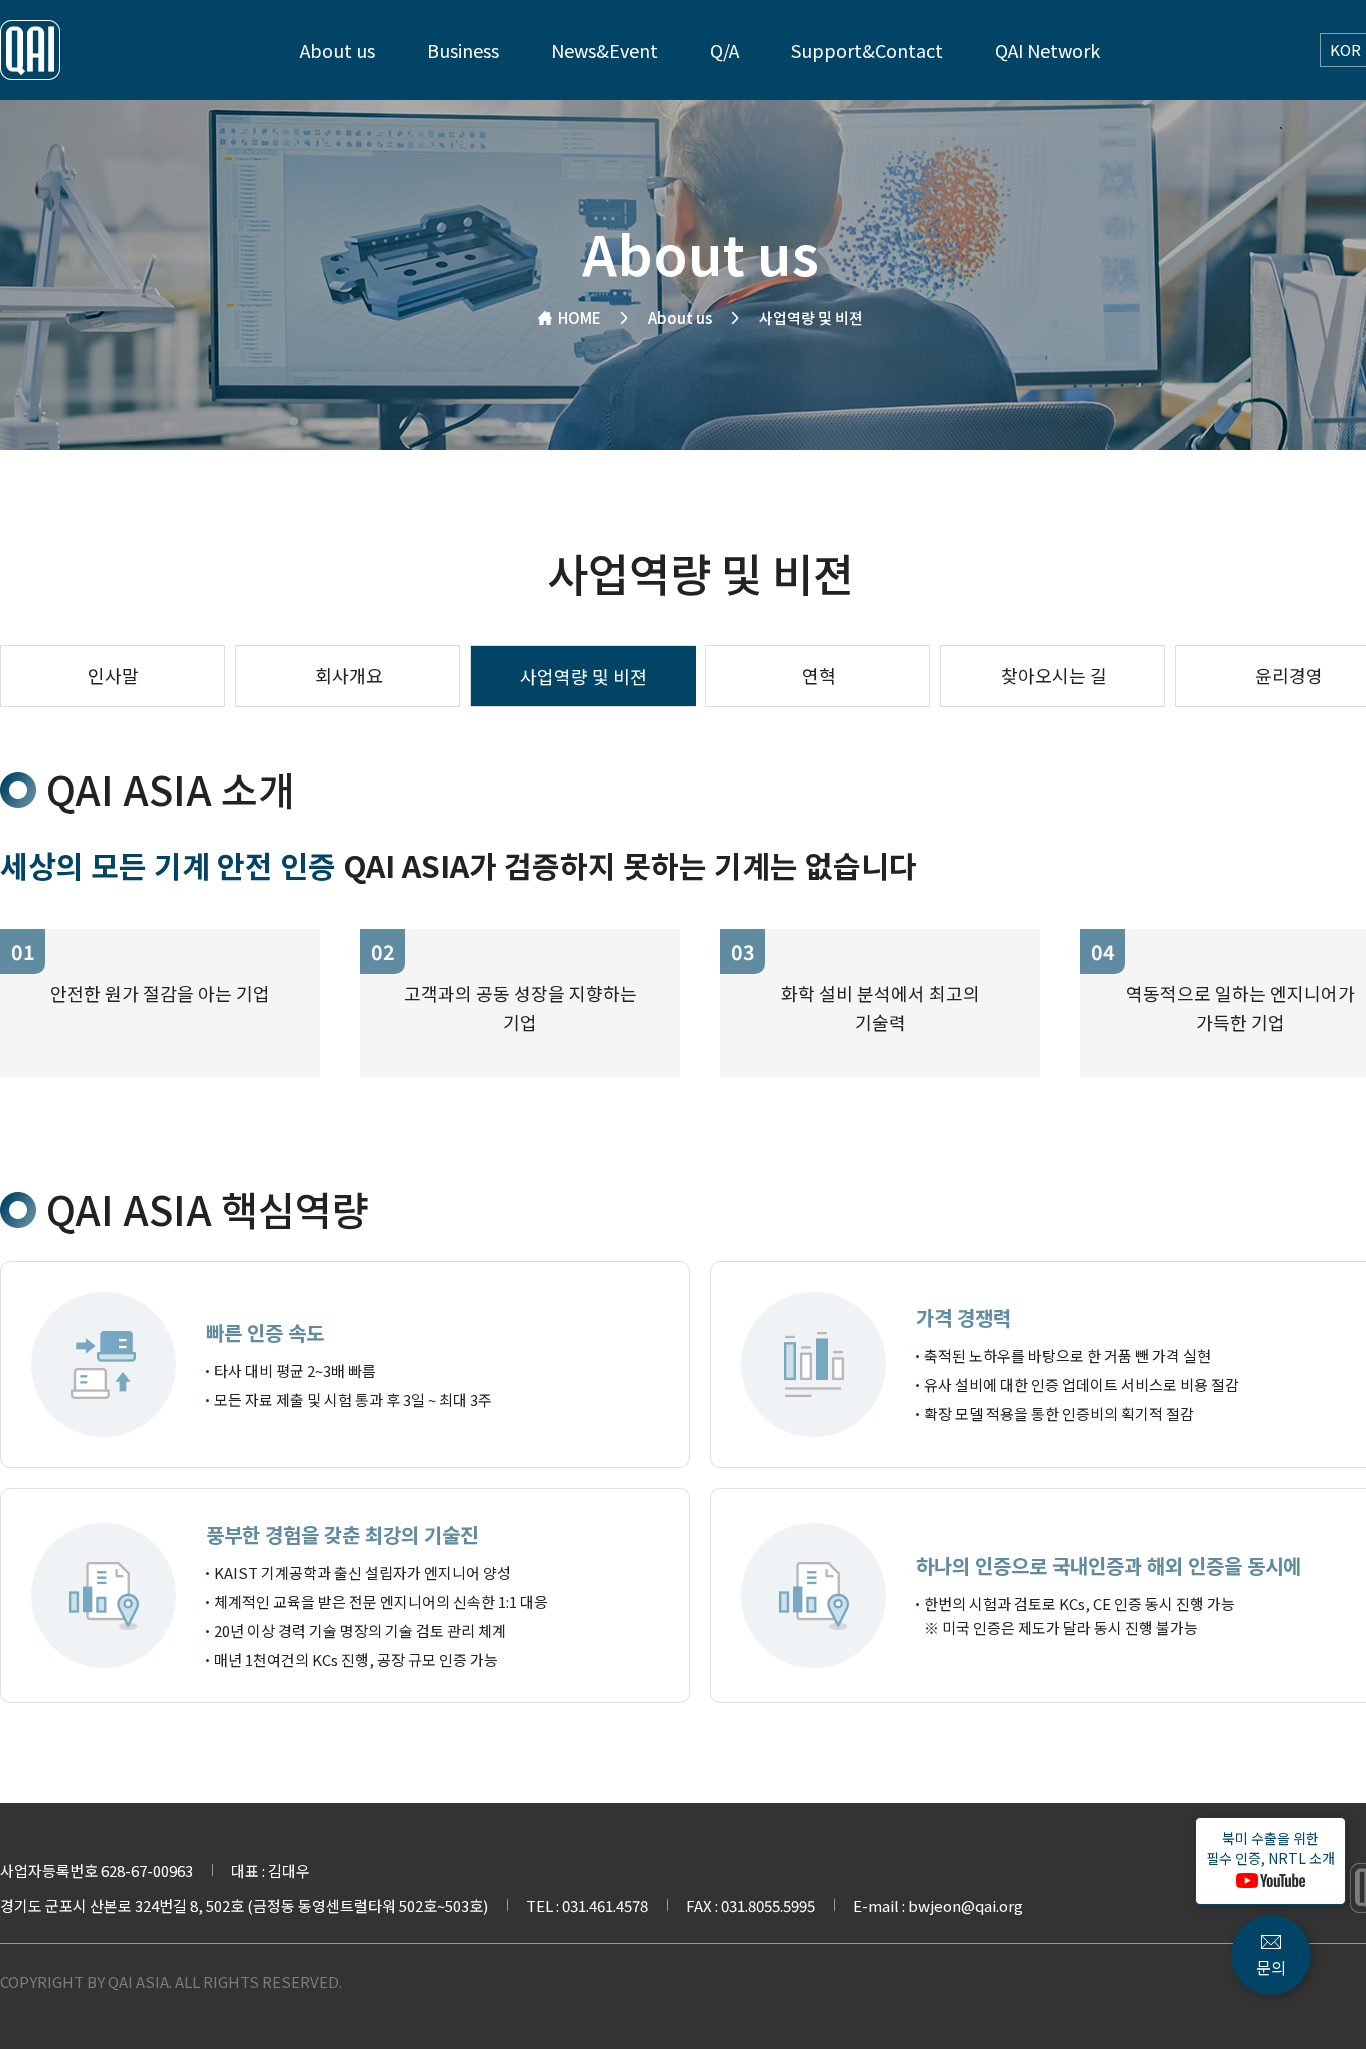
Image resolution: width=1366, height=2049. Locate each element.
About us (337, 50)
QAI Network (1047, 50)
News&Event (604, 50)
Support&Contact (867, 50)
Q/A (724, 50)
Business (463, 50)
